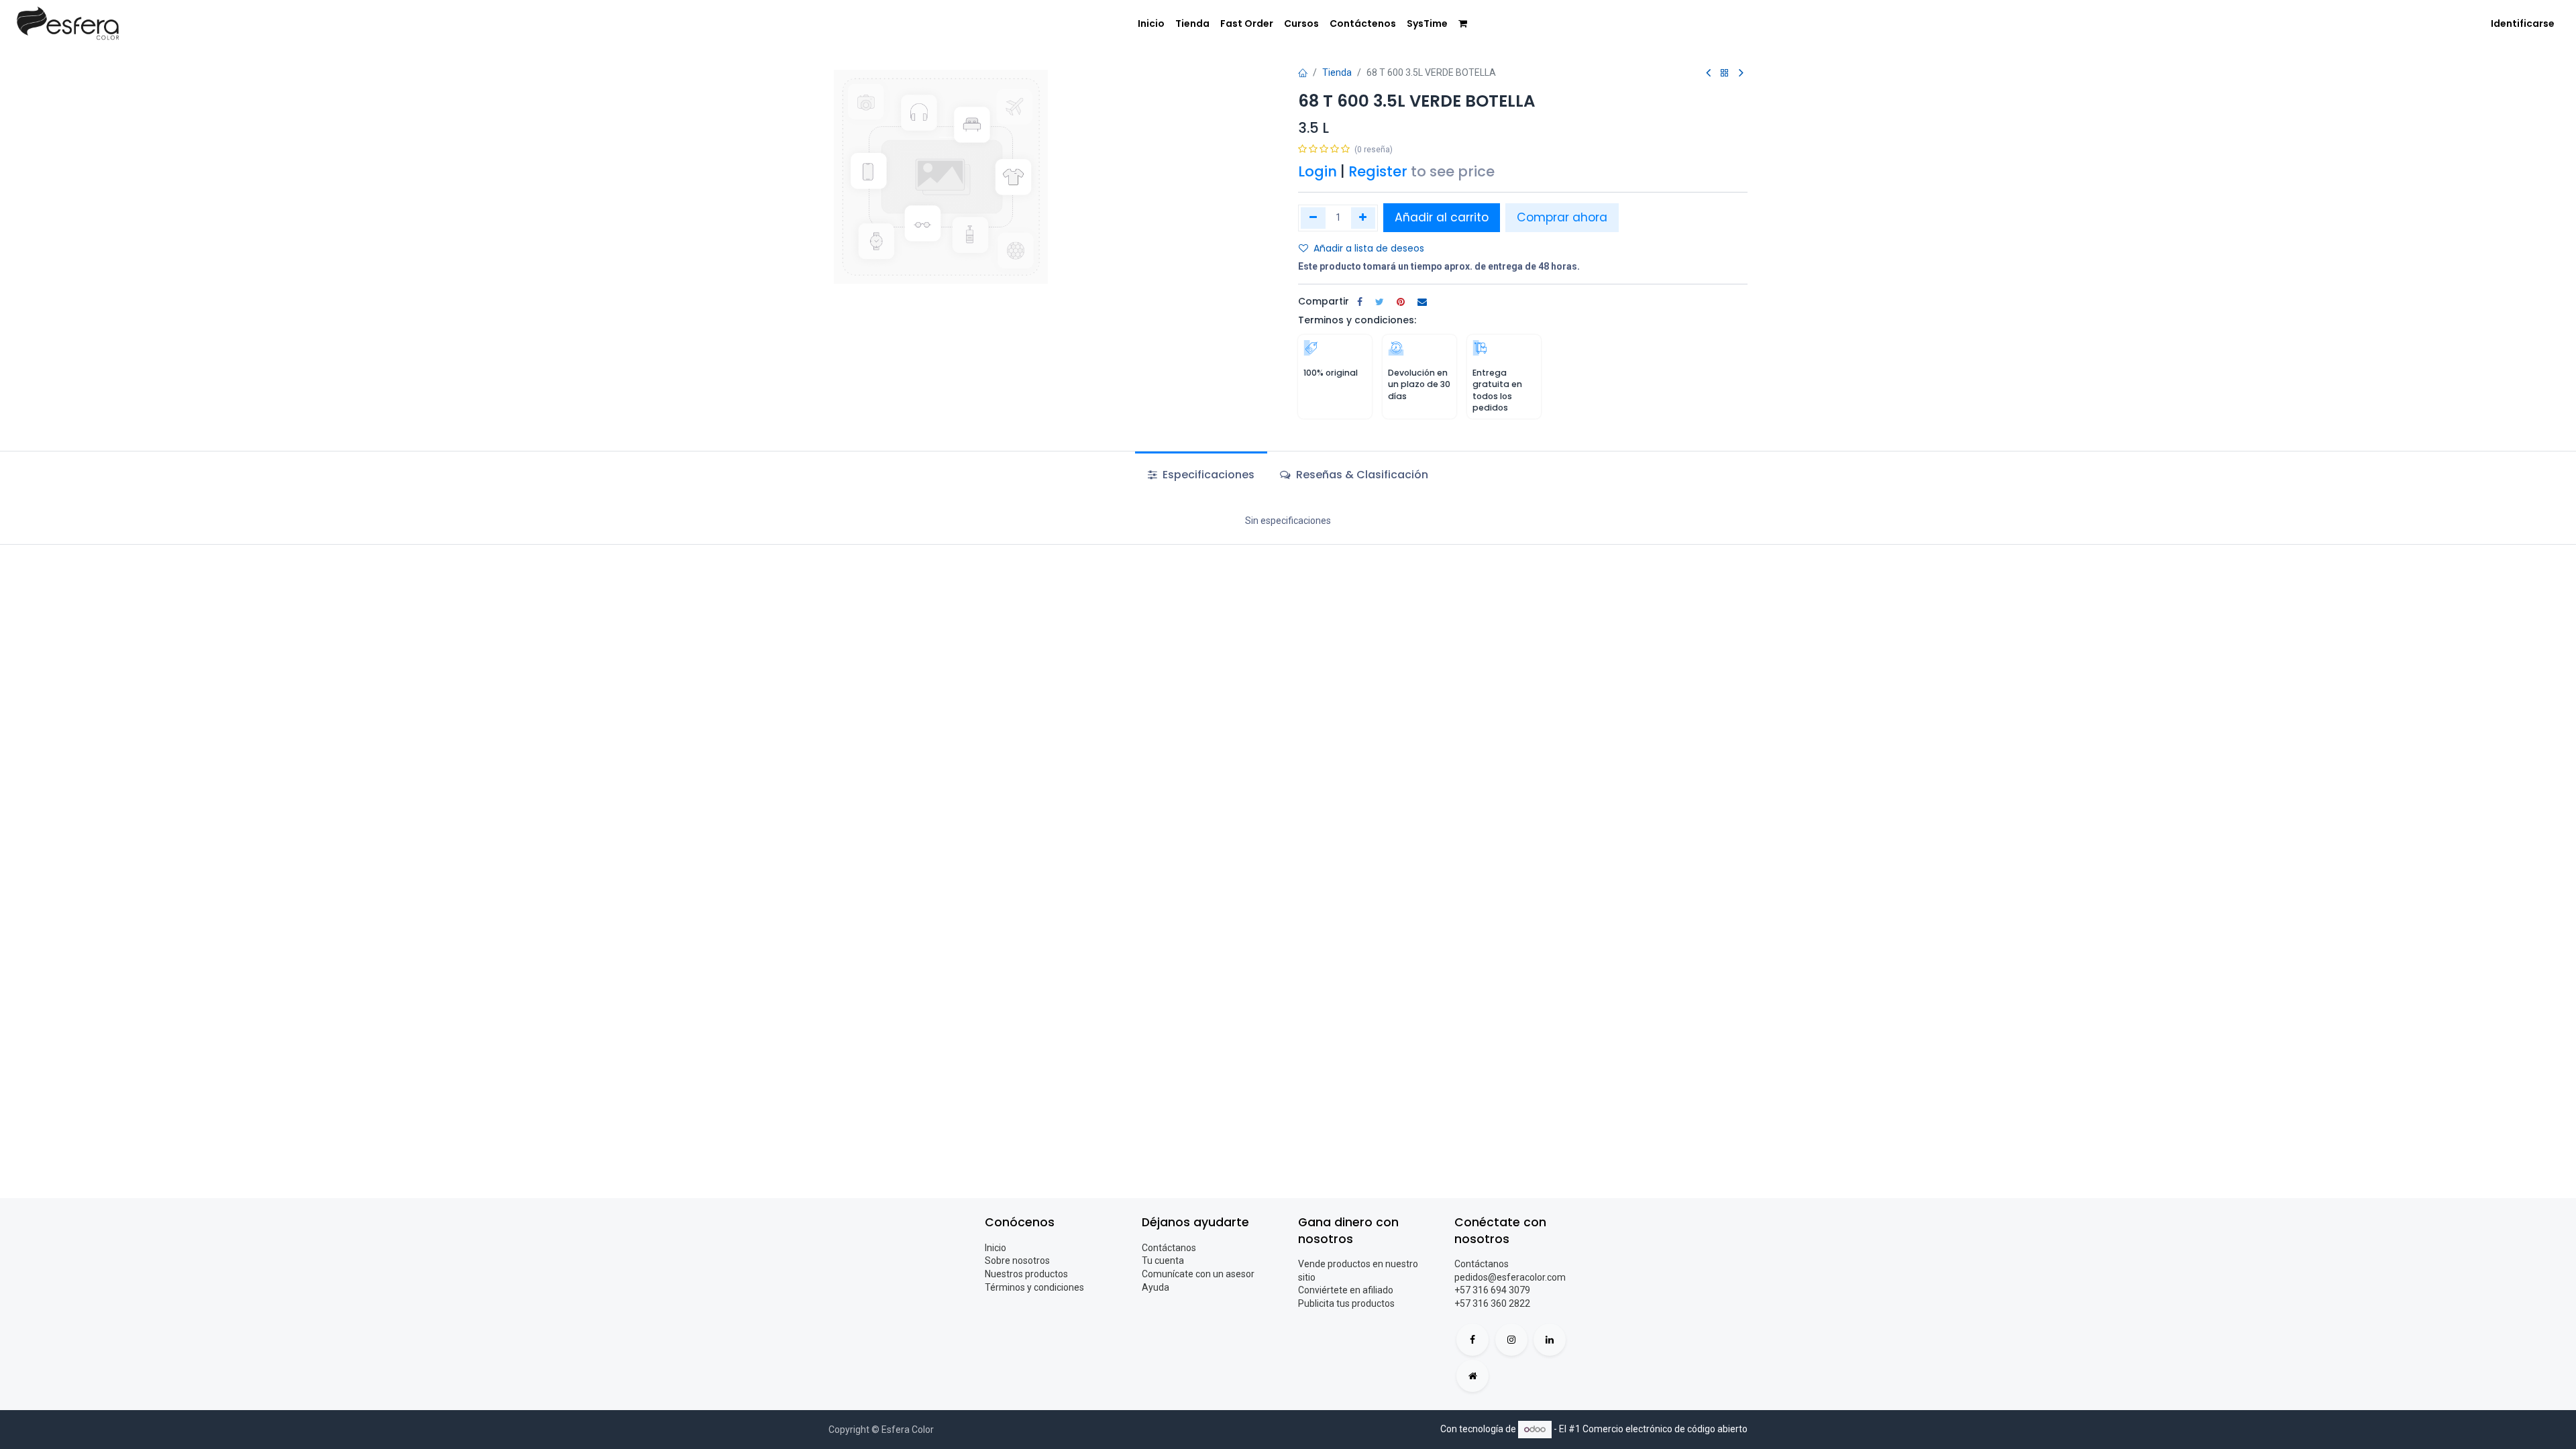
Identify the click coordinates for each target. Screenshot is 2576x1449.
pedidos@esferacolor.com (1510, 1277)
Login (1318, 171)
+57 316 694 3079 (1492, 1290)
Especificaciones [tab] (1207, 475)
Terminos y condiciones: (1357, 320)
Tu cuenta (1163, 1260)
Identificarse (2523, 23)
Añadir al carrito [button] (1442, 217)
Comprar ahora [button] (1562, 217)
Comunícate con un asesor (1198, 1274)
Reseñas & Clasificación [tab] (1361, 475)
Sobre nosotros (1017, 1260)
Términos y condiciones (1034, 1287)
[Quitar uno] (1313, 218)
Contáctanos (1169, 1248)
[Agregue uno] (1363, 218)
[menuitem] (1151, 24)
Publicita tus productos (1346, 1303)
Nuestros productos (1026, 1274)
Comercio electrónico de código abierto (1665, 1429)
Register (1378, 171)
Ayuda (1156, 1287)
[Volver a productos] (1725, 73)
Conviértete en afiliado (1346, 1290)
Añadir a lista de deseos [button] (1369, 248)
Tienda (1337, 72)
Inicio (996, 1248)
